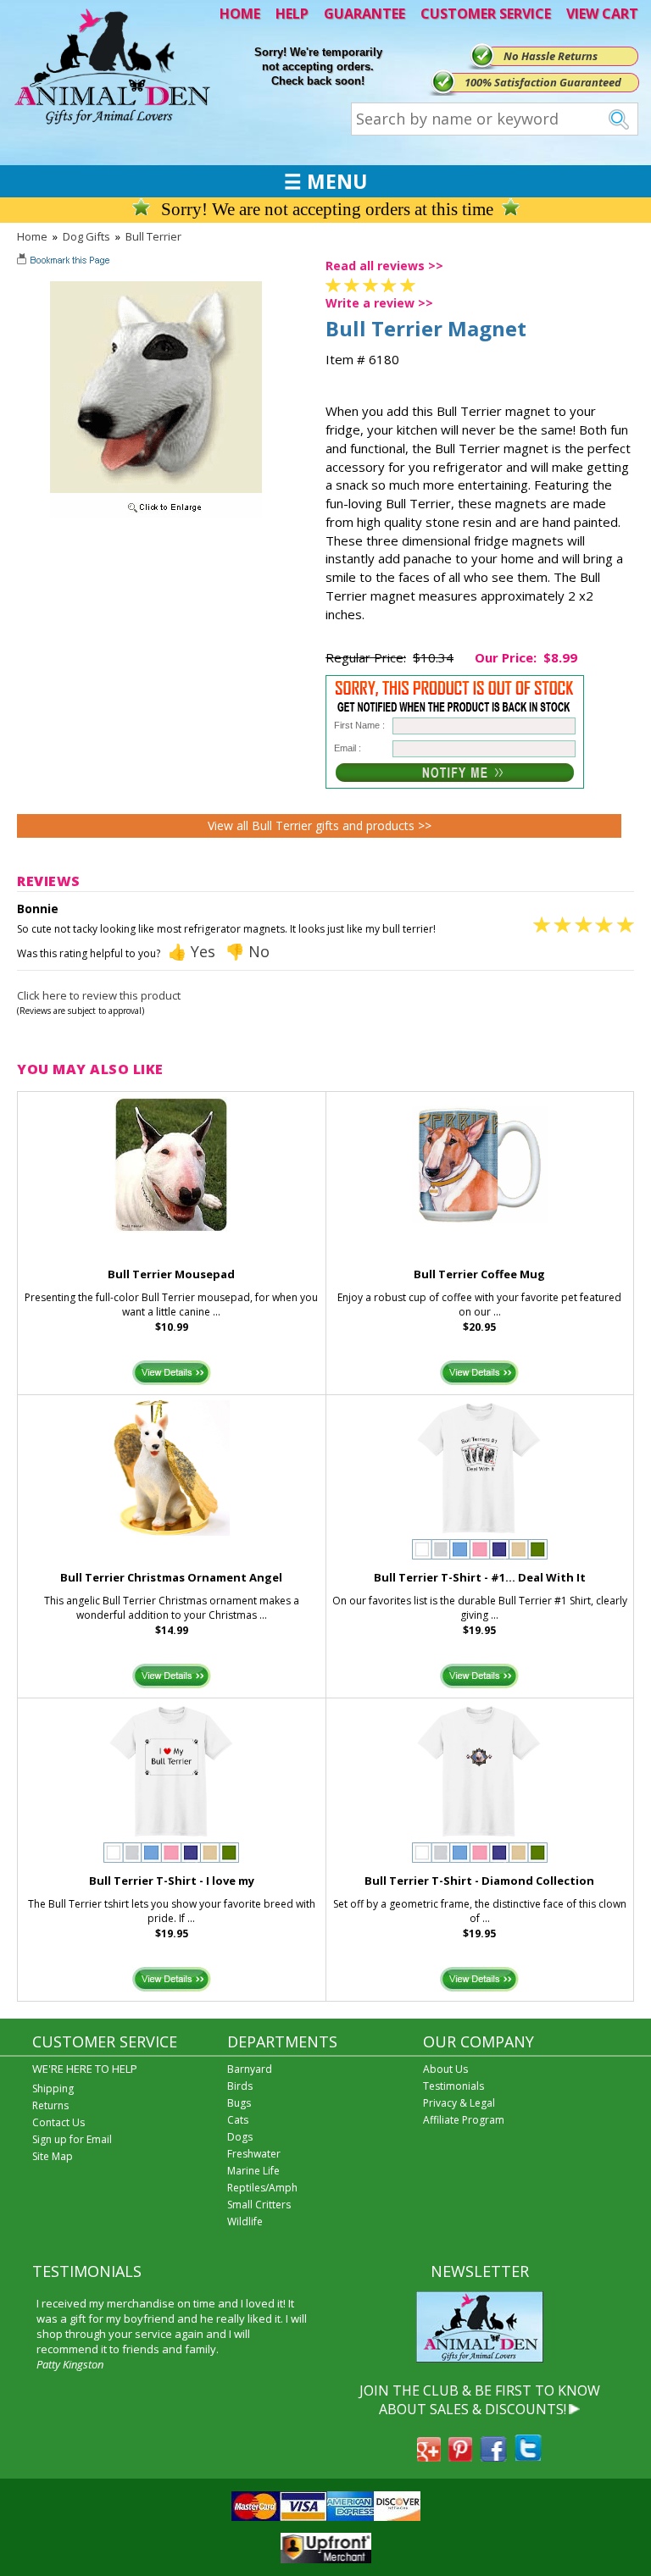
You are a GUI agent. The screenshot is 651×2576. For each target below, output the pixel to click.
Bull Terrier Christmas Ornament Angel (171, 1577)
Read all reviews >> (384, 266)
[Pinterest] (460, 2457)
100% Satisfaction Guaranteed (543, 82)
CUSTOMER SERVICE (486, 14)
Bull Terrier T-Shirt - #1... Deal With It (480, 1577)
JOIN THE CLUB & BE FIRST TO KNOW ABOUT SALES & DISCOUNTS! (480, 2400)
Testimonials (453, 2086)
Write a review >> (379, 303)
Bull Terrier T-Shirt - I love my (172, 1881)
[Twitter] (528, 2457)
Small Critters (259, 2205)
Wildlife (245, 2221)
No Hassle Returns (551, 56)
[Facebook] (493, 2457)
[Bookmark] (65, 262)
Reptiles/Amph (262, 2188)
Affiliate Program (464, 2120)
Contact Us (58, 2122)
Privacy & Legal (459, 2103)
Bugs (239, 2103)
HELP (292, 14)
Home (32, 236)
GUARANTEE (364, 14)
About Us (445, 2069)
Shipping (53, 2088)
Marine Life (253, 2171)
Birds (240, 2086)
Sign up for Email (72, 2139)
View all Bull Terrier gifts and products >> (320, 825)
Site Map (53, 2156)
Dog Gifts (86, 236)
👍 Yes (192, 951)
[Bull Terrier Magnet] (156, 513)
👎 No (248, 951)
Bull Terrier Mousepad (171, 1274)
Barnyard (250, 2069)
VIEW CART (602, 14)
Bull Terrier (153, 236)
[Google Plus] (429, 2457)
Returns (50, 2105)
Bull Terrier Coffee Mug (479, 1274)
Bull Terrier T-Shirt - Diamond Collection (479, 1881)
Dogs (240, 2137)
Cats (238, 2120)
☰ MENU (325, 181)
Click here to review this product (99, 995)
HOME (240, 14)
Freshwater (254, 2154)
